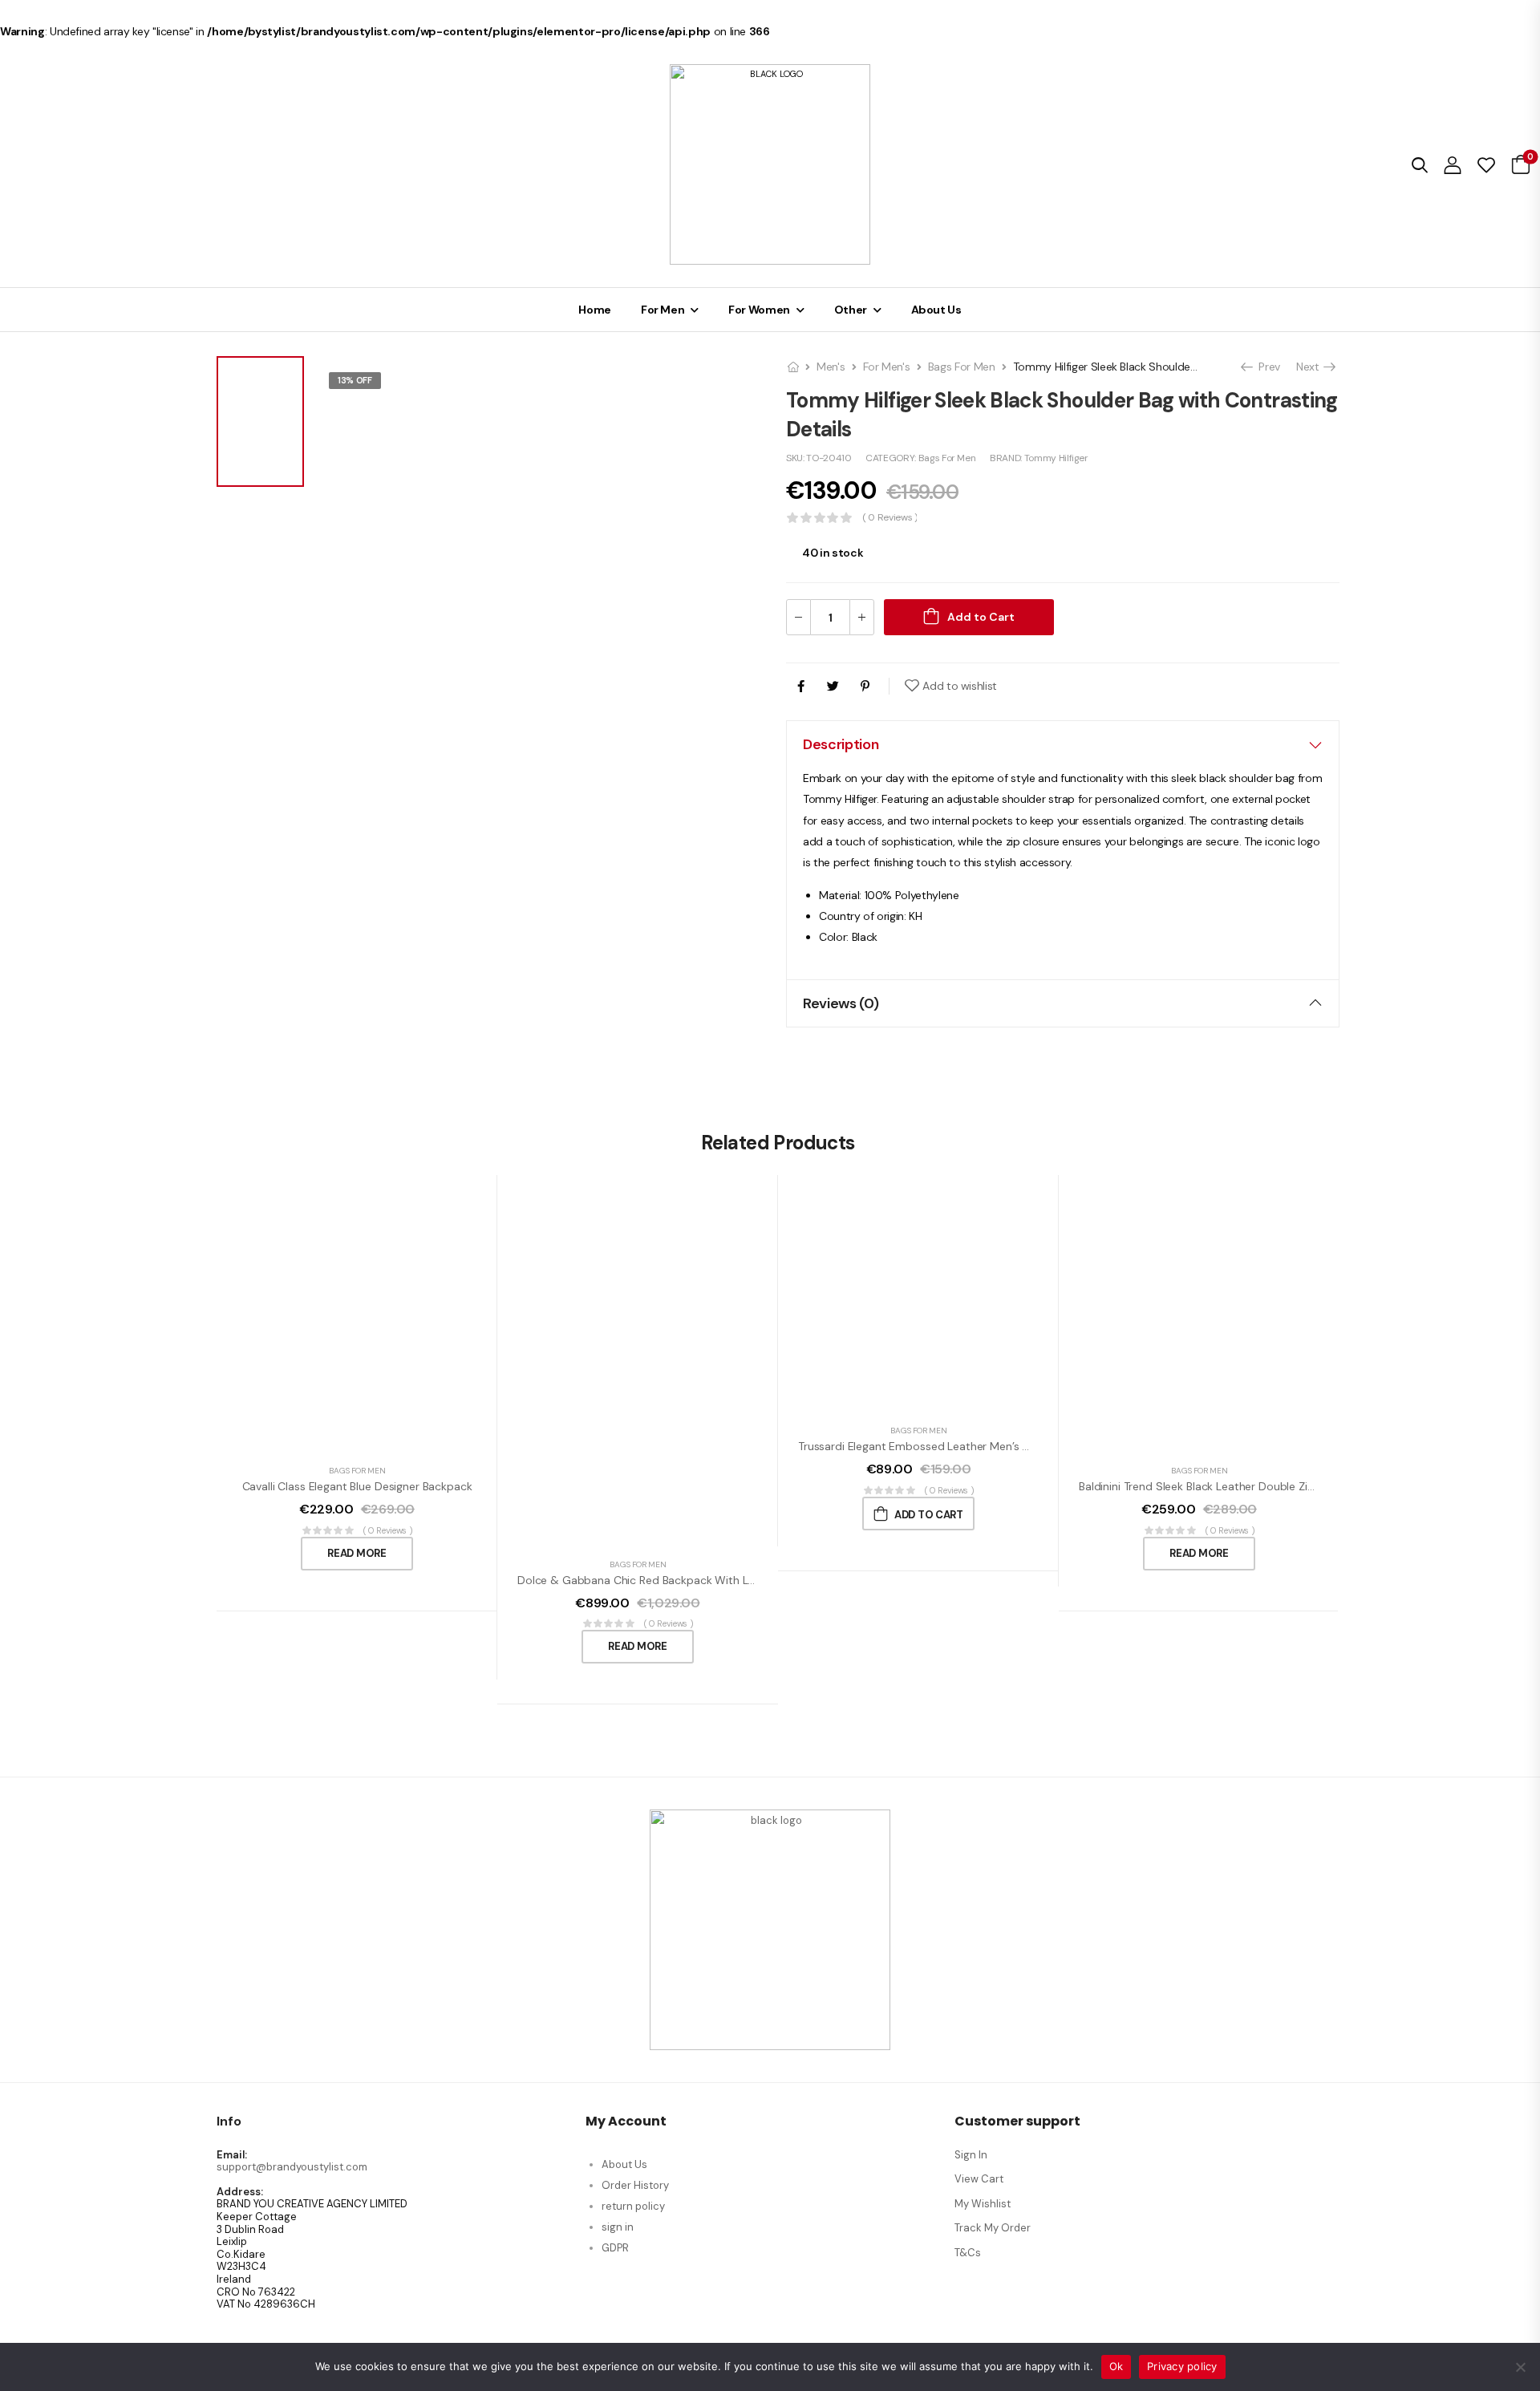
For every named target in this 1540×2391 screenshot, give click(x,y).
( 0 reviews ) (890, 518)
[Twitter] (833, 686)
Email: (232, 2155)
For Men (663, 310)
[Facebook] (801, 686)
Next (1312, 367)
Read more (357, 1553)
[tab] (1063, 744)
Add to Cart (981, 617)
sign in (618, 2227)
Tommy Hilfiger (1056, 458)
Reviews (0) (841, 1003)
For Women (759, 310)
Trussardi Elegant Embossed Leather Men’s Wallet (926, 1446)
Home (595, 310)
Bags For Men (962, 367)
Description (841, 744)
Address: (240, 2192)
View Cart (979, 2179)
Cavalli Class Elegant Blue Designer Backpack (357, 1486)
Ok (1116, 2366)
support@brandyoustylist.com (292, 2167)
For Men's (887, 367)
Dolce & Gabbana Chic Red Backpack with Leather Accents (672, 1580)
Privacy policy (1182, 2366)
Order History (635, 2185)
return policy (633, 2206)
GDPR (615, 2248)
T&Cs (968, 2253)
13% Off (355, 380)
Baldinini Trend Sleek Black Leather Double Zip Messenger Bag (1237, 1486)
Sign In (971, 2155)
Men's (831, 367)
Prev (1265, 367)
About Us (936, 310)
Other (851, 310)
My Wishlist (983, 2204)
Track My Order (993, 2228)
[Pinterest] (865, 686)
